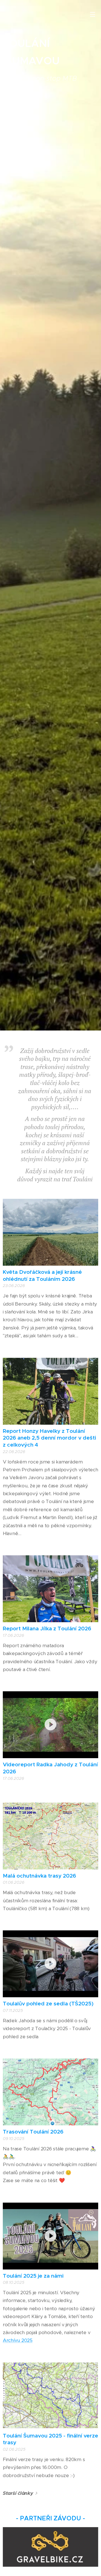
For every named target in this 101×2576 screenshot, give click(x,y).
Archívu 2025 (18, 2340)
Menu (93, 14)
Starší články (18, 2493)
